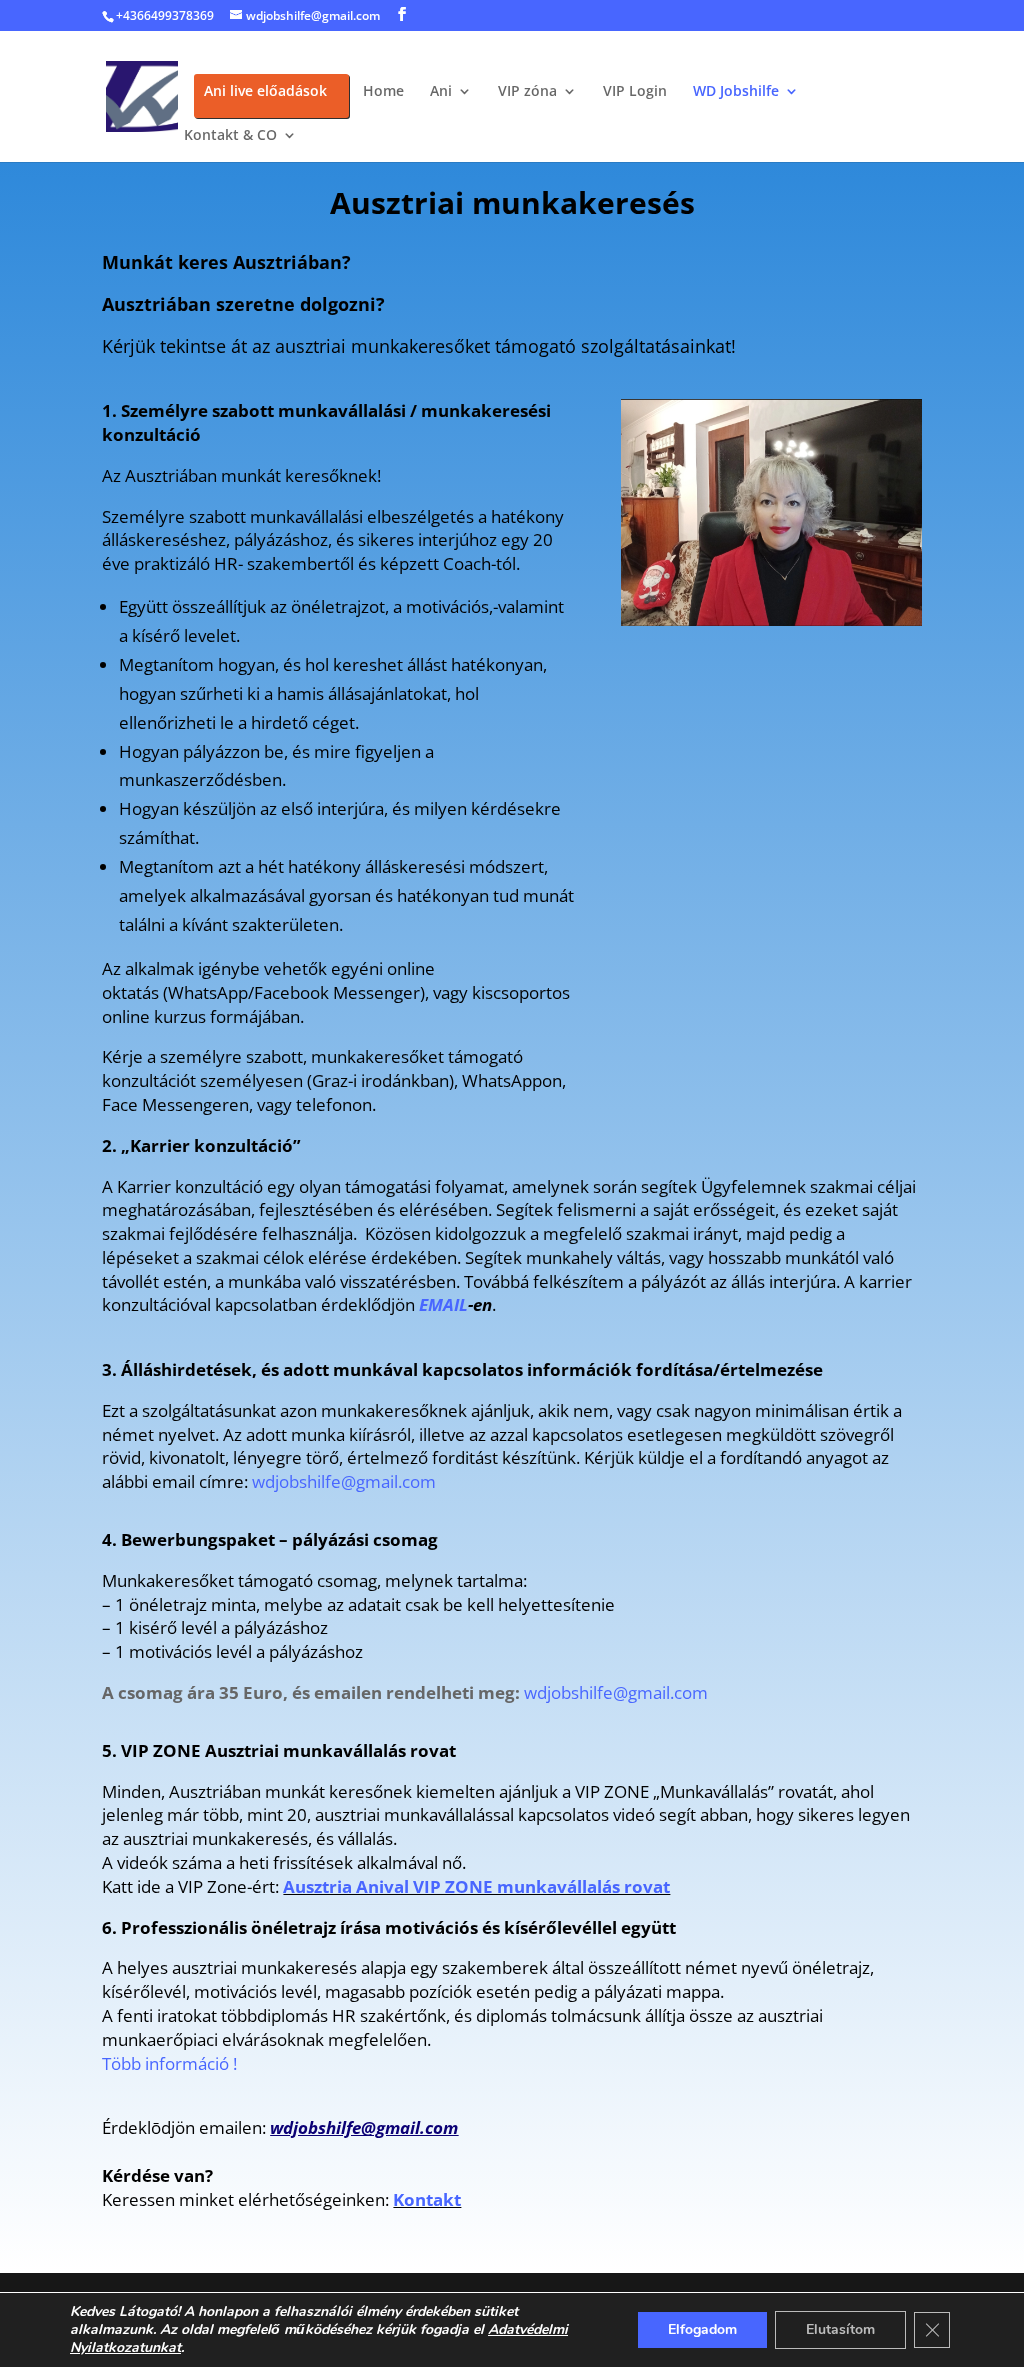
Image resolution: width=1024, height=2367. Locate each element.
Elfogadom (702, 2329)
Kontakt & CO (230, 136)
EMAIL (443, 1304)
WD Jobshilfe (736, 92)
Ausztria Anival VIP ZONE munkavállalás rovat (476, 1886)
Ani (441, 92)
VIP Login (635, 92)
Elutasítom (840, 2329)
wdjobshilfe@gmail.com (344, 1481)
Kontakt (427, 2199)
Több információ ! (169, 2063)
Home (383, 92)
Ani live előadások (265, 92)
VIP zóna (527, 92)
